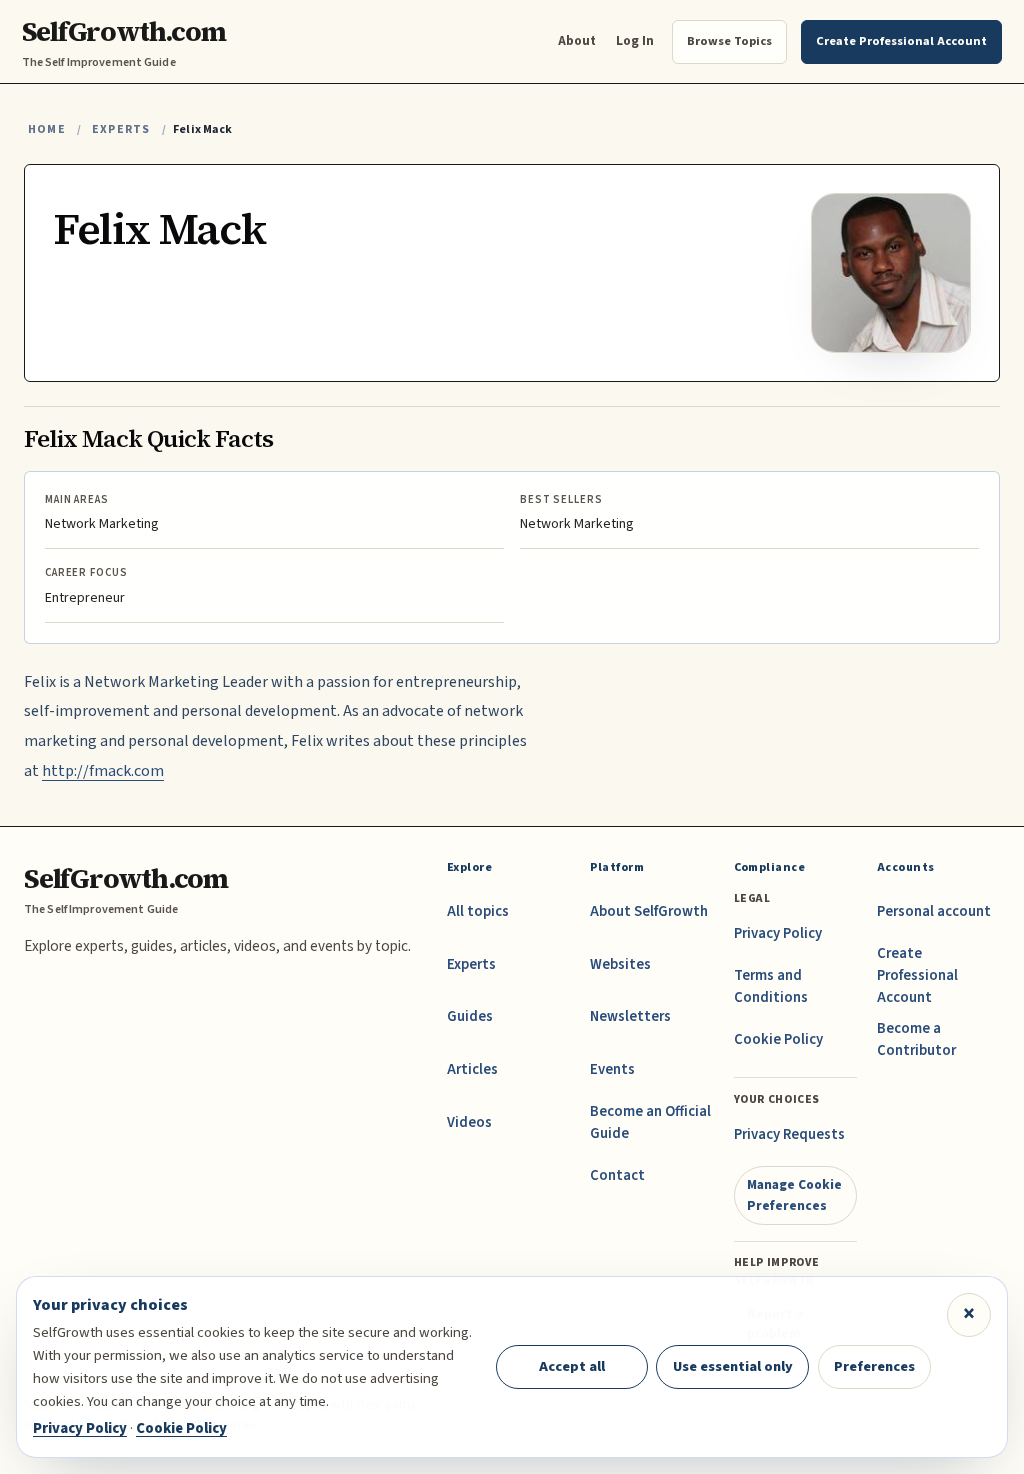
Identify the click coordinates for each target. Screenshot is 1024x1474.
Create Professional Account (917, 975)
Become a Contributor (916, 1039)
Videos (469, 1122)
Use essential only (733, 1366)
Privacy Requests (789, 1134)
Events (612, 1069)
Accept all (572, 1366)
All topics (478, 911)
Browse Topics (729, 41)
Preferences (874, 1366)
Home (47, 129)
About (577, 40)
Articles (472, 1069)
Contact (617, 1175)
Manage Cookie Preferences (794, 1194)
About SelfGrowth (649, 911)
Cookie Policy (778, 1039)
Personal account (934, 911)
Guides (470, 1016)
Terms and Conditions (771, 986)
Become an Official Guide (650, 1122)
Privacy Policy (778, 933)
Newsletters (630, 1016)
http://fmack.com (103, 771)
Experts (121, 129)
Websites (620, 964)
